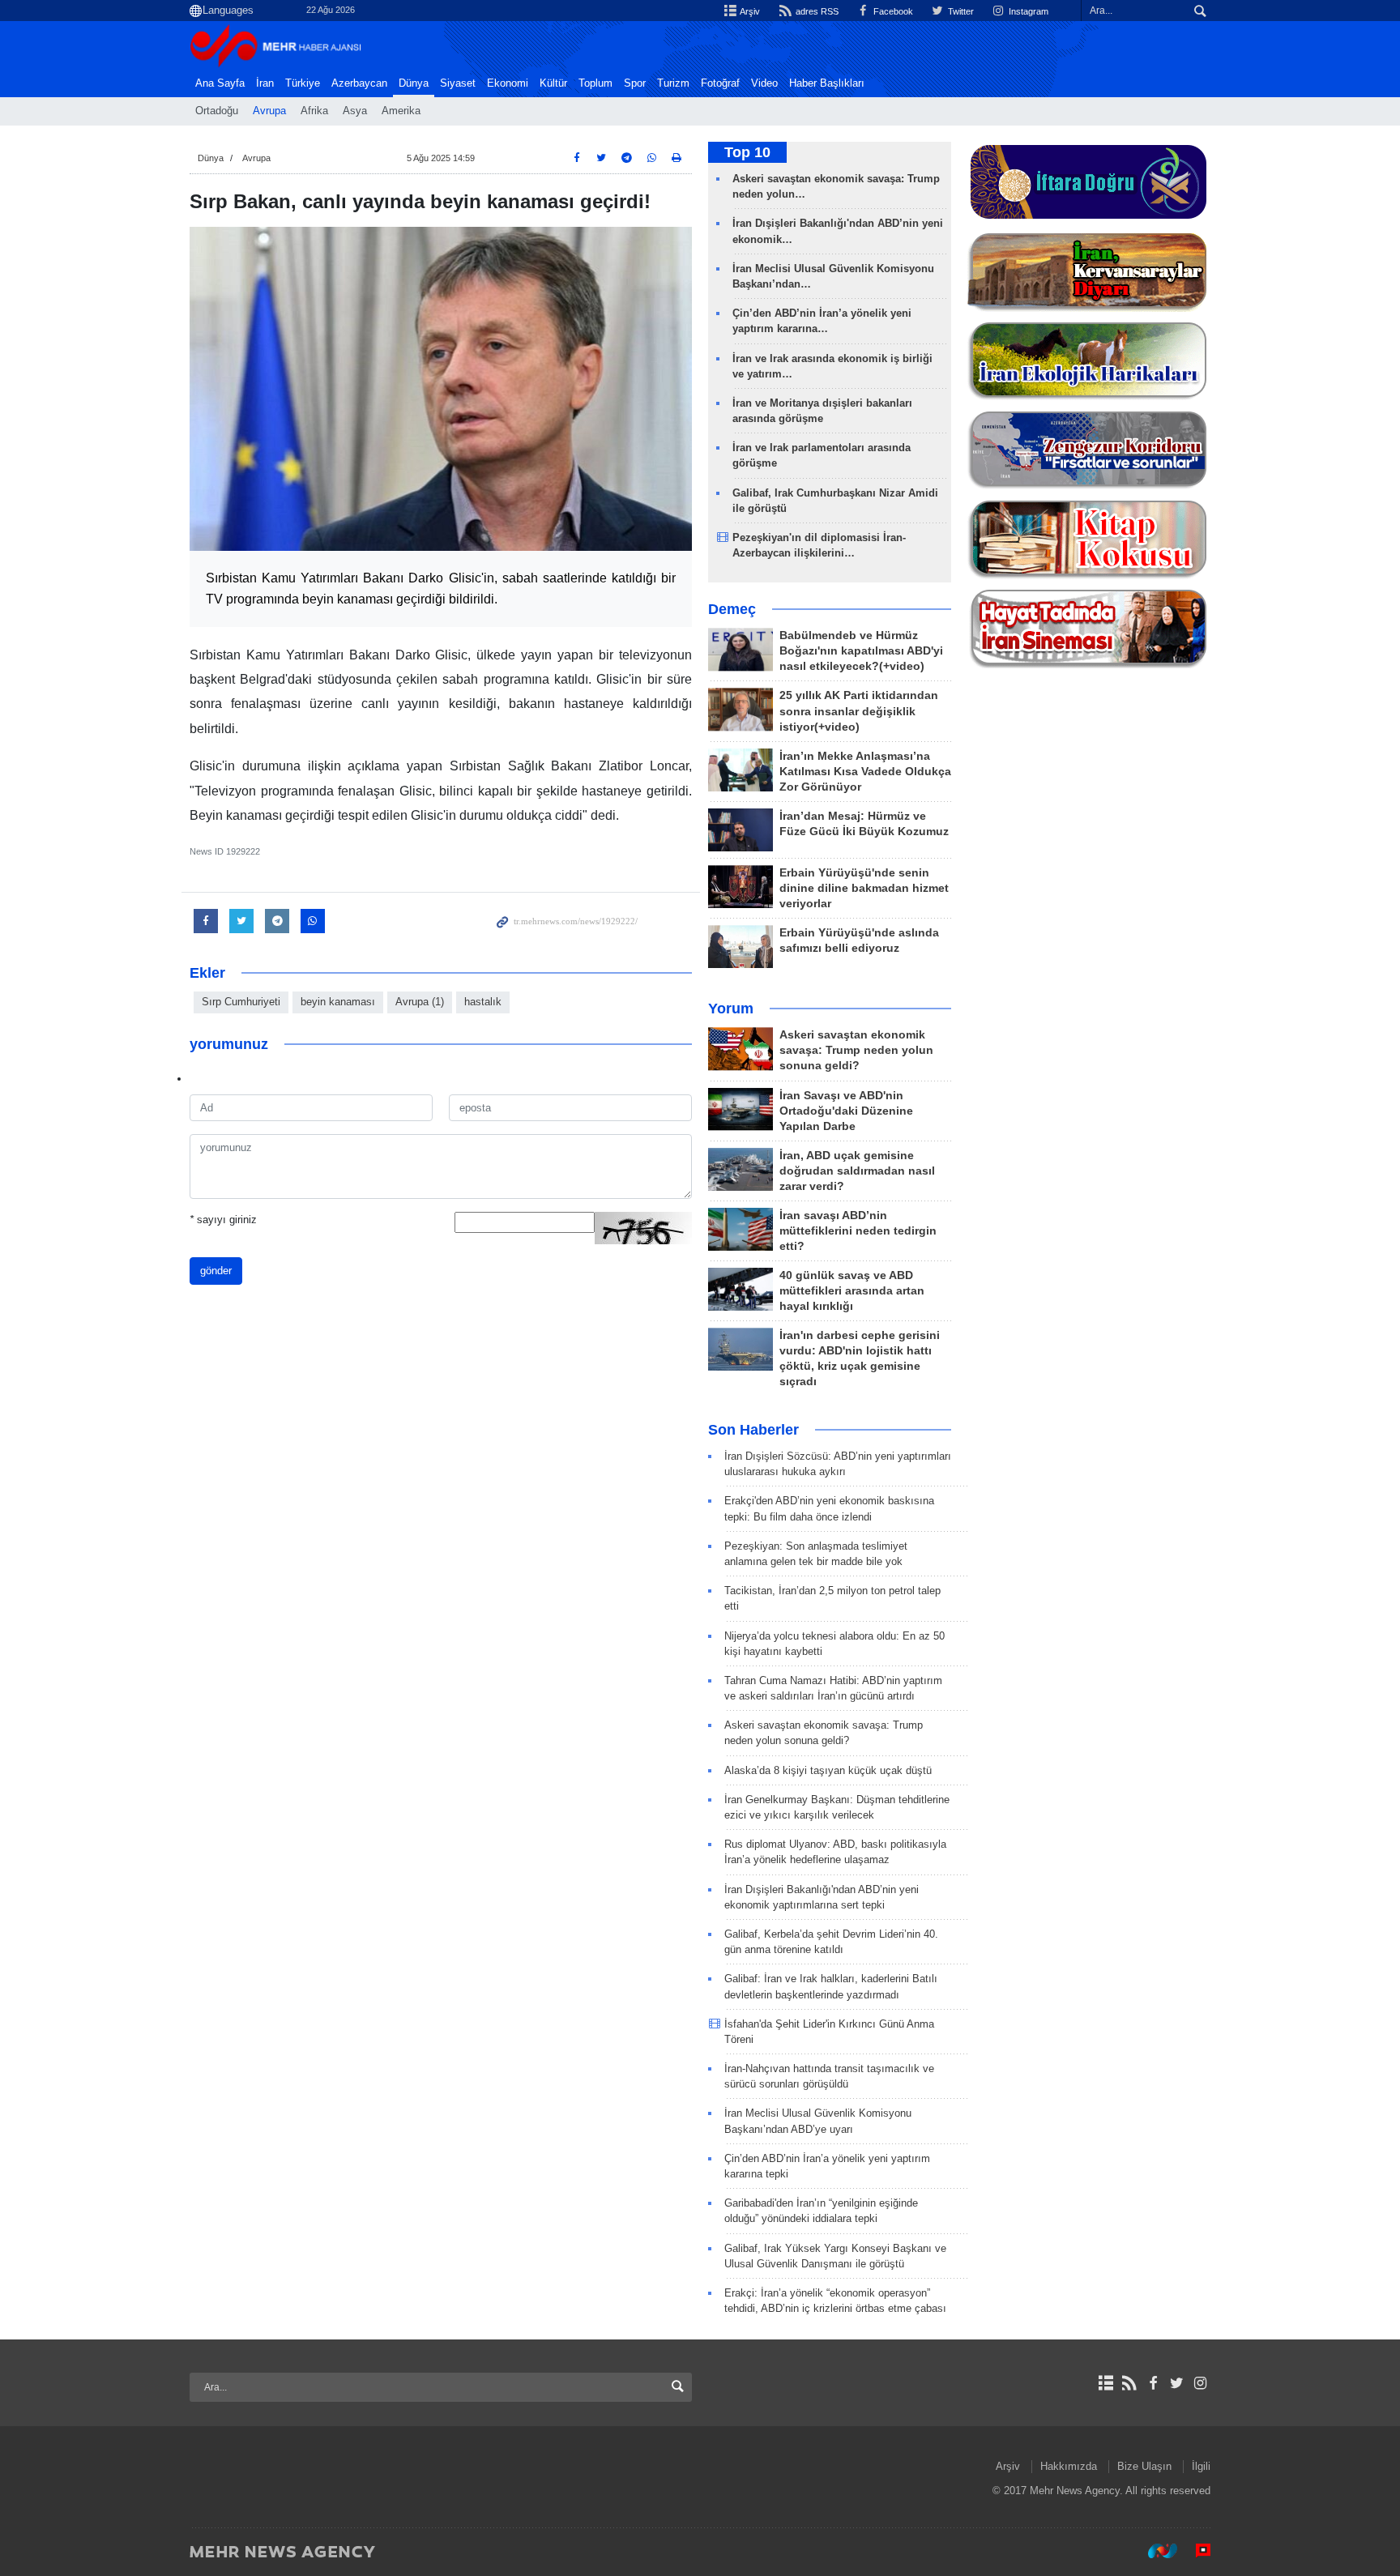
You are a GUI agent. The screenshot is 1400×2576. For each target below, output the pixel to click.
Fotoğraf (720, 83)
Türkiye (303, 83)
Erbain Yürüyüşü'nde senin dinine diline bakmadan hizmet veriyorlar (864, 888)
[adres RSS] (1129, 2383)
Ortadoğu (217, 111)
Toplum (595, 83)
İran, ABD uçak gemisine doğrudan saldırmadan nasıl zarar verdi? (857, 1171)
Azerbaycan (359, 83)
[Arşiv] (1105, 2383)
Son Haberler (753, 1430)
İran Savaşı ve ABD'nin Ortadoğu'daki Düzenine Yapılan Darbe (846, 1111)
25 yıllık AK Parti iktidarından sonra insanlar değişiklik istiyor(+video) (859, 711)
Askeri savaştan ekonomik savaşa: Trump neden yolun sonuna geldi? (856, 1050)
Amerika (401, 111)
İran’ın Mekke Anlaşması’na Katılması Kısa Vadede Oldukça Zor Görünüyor (865, 772)
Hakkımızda (1069, 2466)
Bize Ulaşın (1144, 2466)
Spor (635, 83)
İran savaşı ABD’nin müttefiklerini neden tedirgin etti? (858, 1231)
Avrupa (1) (420, 1002)
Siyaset (458, 83)
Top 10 (747, 152)
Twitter (960, 11)
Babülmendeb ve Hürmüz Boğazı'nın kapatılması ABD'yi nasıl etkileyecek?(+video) (861, 651)
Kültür (553, 83)
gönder (216, 1271)
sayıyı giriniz (223, 1220)
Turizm (673, 83)
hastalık (483, 1002)
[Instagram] (1200, 2383)
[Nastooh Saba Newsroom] (1155, 2551)
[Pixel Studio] (1195, 2551)
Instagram (1027, 11)
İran (265, 83)
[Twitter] (1177, 2383)
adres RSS (815, 11)
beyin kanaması (338, 1002)
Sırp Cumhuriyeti (241, 1002)
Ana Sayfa (220, 83)
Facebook (892, 11)
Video (764, 83)
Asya (355, 111)
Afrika (314, 111)
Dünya (414, 83)
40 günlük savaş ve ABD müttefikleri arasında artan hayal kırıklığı (852, 1291)
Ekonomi (508, 83)
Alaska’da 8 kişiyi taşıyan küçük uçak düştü (828, 1770)
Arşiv (749, 11)
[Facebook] (1152, 2383)
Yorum (731, 1009)
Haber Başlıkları (827, 83)
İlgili (1201, 2466)
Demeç (732, 609)
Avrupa (269, 111)
